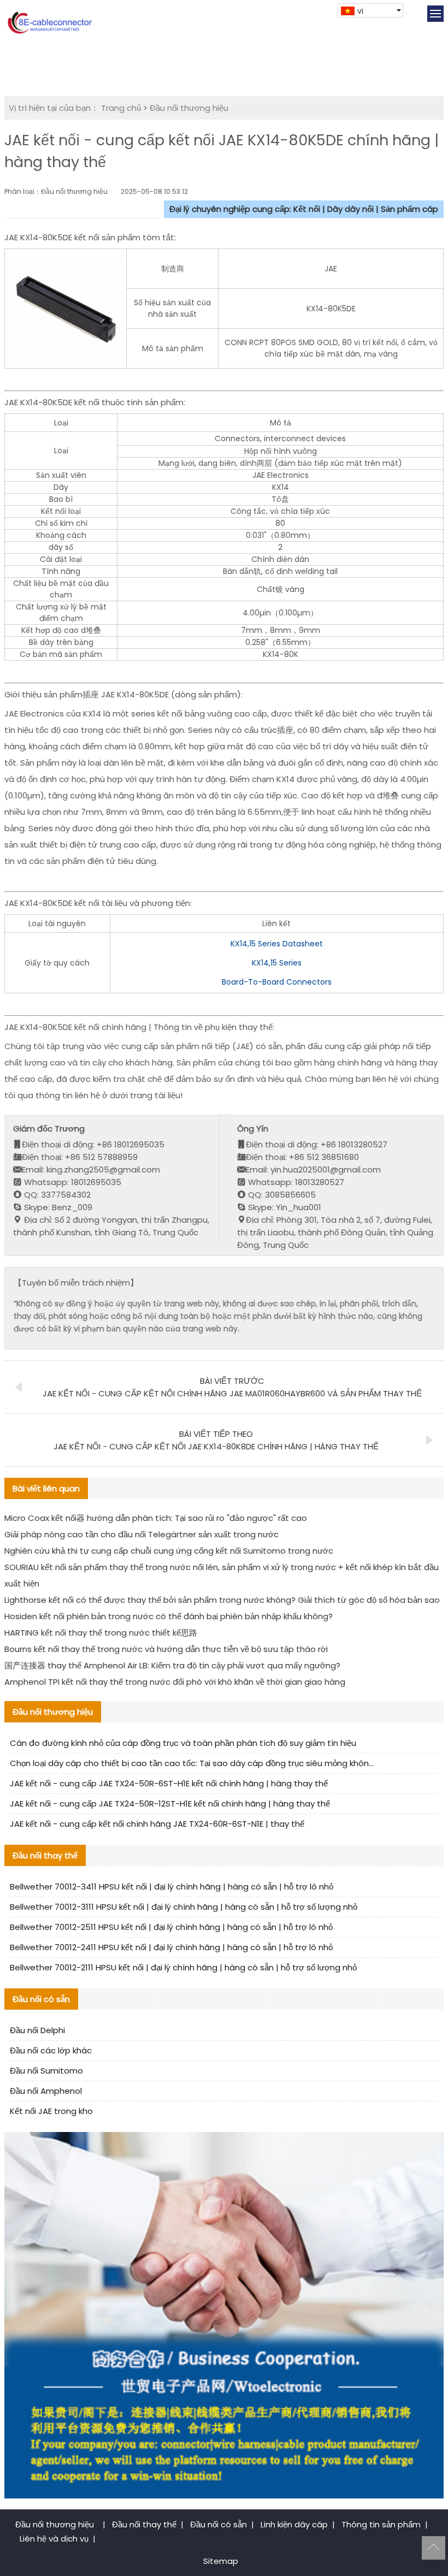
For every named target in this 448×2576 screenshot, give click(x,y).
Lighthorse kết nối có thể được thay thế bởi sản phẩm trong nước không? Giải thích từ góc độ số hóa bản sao (222, 1600)
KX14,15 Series (277, 963)
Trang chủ (121, 108)
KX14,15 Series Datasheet (277, 944)
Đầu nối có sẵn (219, 2524)
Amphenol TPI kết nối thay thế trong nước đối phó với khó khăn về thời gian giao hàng (175, 1682)
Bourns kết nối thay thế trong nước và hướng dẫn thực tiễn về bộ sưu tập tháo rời (166, 1649)
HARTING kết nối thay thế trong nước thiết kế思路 (101, 1633)
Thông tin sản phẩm (381, 2524)
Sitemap (221, 2561)
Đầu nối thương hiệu (189, 108)
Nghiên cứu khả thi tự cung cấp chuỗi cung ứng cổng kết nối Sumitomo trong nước (169, 1551)
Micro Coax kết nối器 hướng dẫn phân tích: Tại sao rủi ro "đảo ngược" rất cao (156, 1518)
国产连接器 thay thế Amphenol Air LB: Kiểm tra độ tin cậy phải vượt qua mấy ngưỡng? (172, 1665)
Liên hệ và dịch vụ (54, 2539)
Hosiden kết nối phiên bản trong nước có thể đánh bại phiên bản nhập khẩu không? (169, 1616)
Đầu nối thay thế (144, 2524)
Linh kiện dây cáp (294, 2524)
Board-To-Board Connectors (277, 982)
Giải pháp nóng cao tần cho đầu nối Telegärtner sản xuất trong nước (142, 1534)
